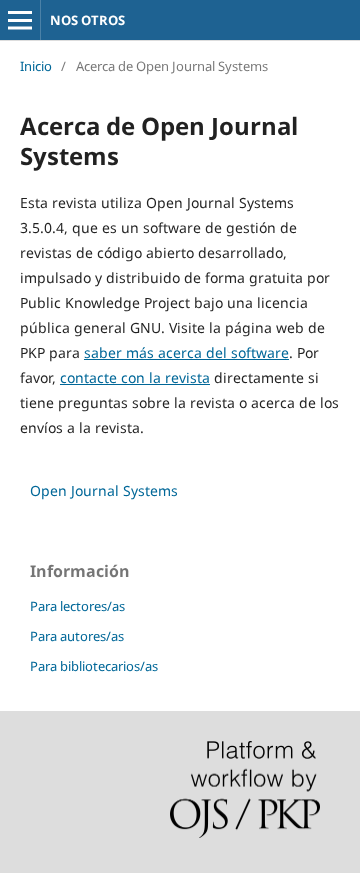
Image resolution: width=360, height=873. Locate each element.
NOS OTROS (87, 20)
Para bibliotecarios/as (94, 666)
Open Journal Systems (104, 490)
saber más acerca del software (186, 352)
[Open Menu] (20, 20)
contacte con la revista (135, 377)
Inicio (36, 66)
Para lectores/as (77, 606)
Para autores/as (77, 636)
